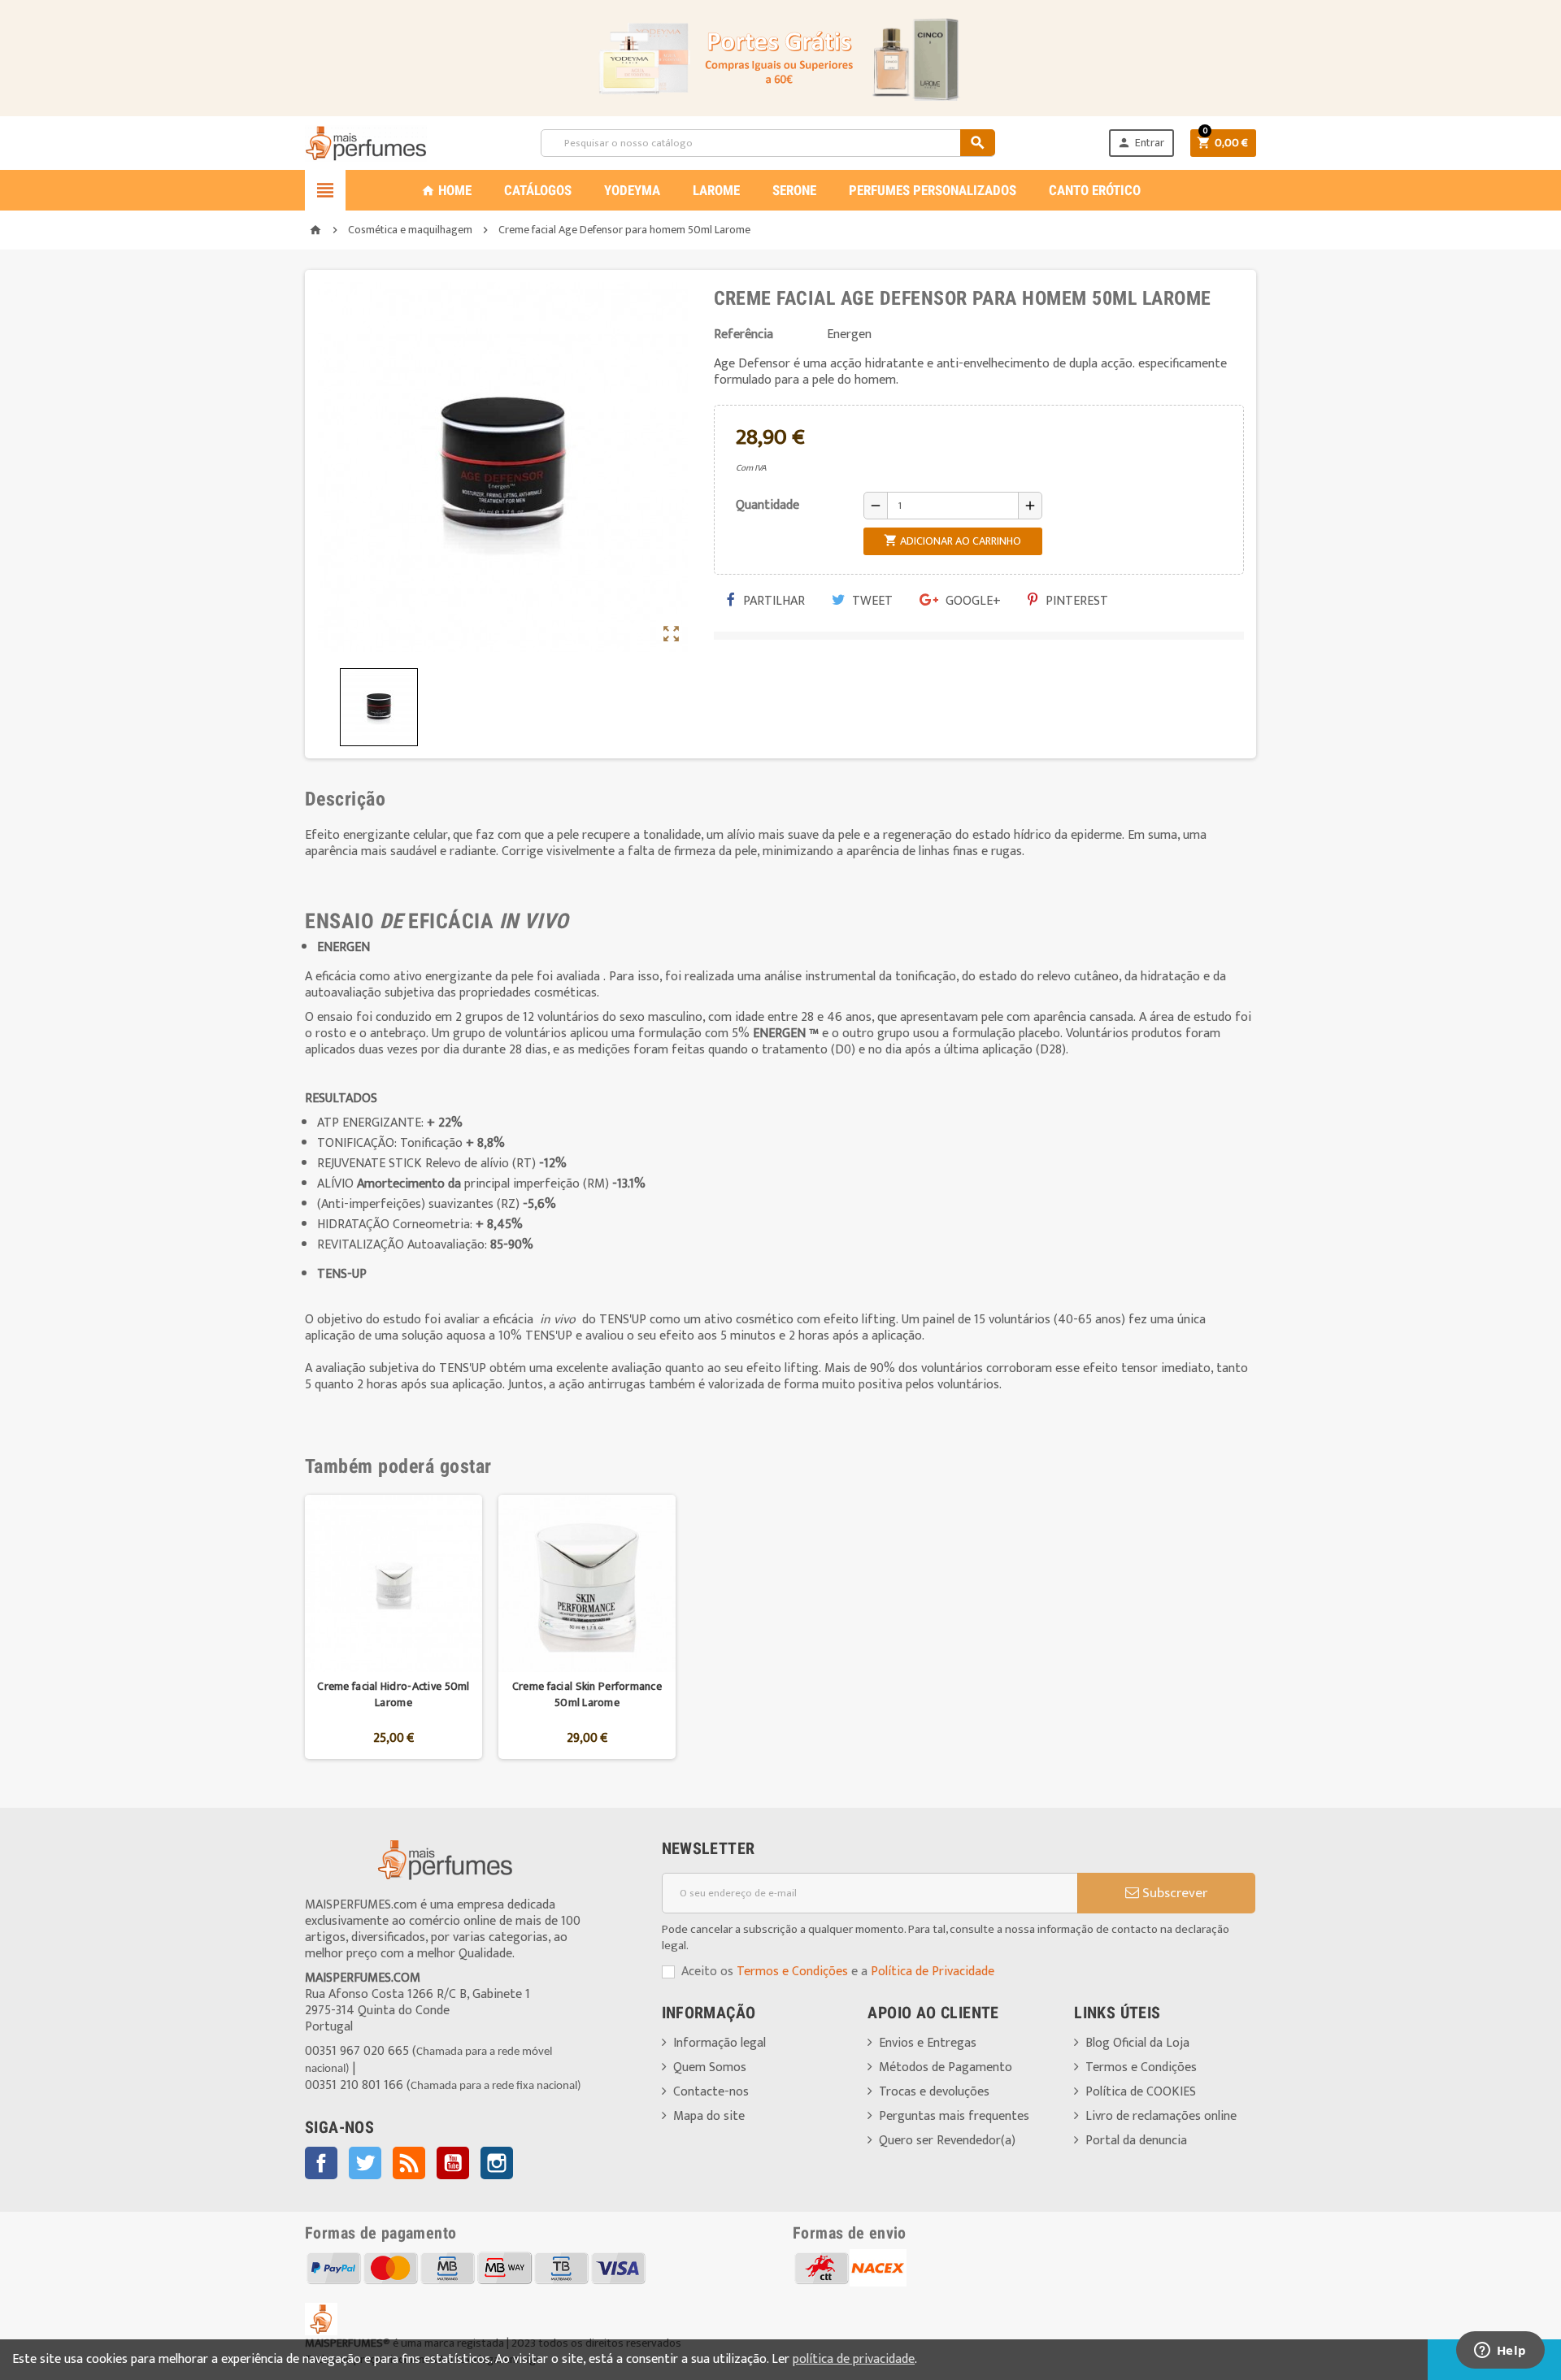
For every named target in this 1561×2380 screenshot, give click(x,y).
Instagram (497, 2163)
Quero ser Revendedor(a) (947, 2141)
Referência (744, 335)
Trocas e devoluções (934, 2092)
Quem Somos (710, 2067)
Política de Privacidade (933, 1972)
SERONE (794, 190)
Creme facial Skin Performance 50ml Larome (587, 1694)
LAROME (716, 190)
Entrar (1141, 143)
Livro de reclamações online (1161, 2116)
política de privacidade (854, 2359)
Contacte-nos (711, 2092)
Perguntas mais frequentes (954, 2116)
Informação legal (720, 2043)
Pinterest (1075, 601)
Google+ (972, 601)
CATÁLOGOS (538, 190)
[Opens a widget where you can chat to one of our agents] (1500, 2352)
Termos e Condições (792, 1972)
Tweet (871, 601)
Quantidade (767, 505)
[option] (394, 1627)
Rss (409, 2163)
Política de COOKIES (1141, 2092)
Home (446, 190)
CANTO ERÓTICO (1095, 190)
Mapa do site (709, 2116)
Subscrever (1173, 1893)
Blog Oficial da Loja (1137, 2043)
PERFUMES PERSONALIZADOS (933, 190)
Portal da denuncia (1136, 2141)
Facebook (321, 2163)
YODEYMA (632, 190)
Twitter (365, 2163)
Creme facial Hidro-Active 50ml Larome (393, 1694)
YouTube (453, 2163)
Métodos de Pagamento (946, 2067)
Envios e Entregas (928, 2043)
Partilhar (772, 601)
